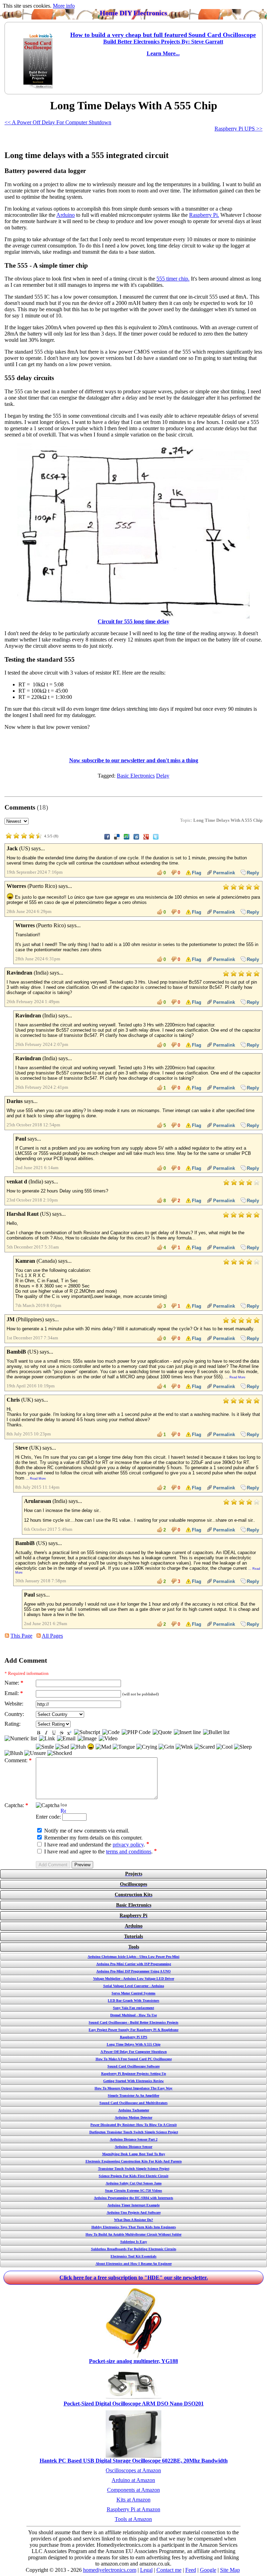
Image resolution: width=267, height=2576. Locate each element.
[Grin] (166, 1747)
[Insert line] (187, 1732)
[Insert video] (108, 1739)
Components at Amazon (133, 2490)
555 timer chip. (173, 279)
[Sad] (62, 1747)
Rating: (13, 1724)
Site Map (230, 2570)
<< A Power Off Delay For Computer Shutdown (58, 122)
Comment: (18, 1760)
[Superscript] (69, 1733)
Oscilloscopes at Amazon (133, 2470)
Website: (14, 1704)
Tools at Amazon (133, 2519)
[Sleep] (243, 1747)
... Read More (235, 1377)
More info (64, 6)
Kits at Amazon (133, 2500)
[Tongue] (124, 1747)
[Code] (111, 1732)
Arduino (66, 215)
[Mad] (103, 1747)
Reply (253, 873)
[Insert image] (87, 1739)
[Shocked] (60, 1753)
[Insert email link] (66, 1739)
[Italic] (46, 1733)
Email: (14, 1693)
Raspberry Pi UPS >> (238, 129)
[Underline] (54, 1733)
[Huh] (78, 1747)
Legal (146, 2570)
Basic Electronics (136, 776)
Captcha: (16, 1805)
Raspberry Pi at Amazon (133, 2509)
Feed (191, 2570)
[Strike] (62, 1733)
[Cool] (224, 1747)
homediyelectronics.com (110, 2570)
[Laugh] (91, 1747)
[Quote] (162, 1732)
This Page (21, 1636)
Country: (14, 1714)
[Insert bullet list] (216, 1732)
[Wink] (184, 1747)
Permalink (224, 873)
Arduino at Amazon (133, 2480)
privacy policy (128, 1845)
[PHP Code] (136, 1732)
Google (208, 2570)
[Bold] (39, 1733)
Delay (163, 776)
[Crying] (147, 1747)
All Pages (52, 1636)
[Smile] (45, 1747)
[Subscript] (87, 1732)
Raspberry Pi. (204, 215)
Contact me (169, 2570)
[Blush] (14, 1753)
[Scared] (205, 1747)
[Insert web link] (47, 1739)
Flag (197, 873)
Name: (14, 1683)
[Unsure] (35, 1753)
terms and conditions (129, 1852)
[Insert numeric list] (21, 1739)
